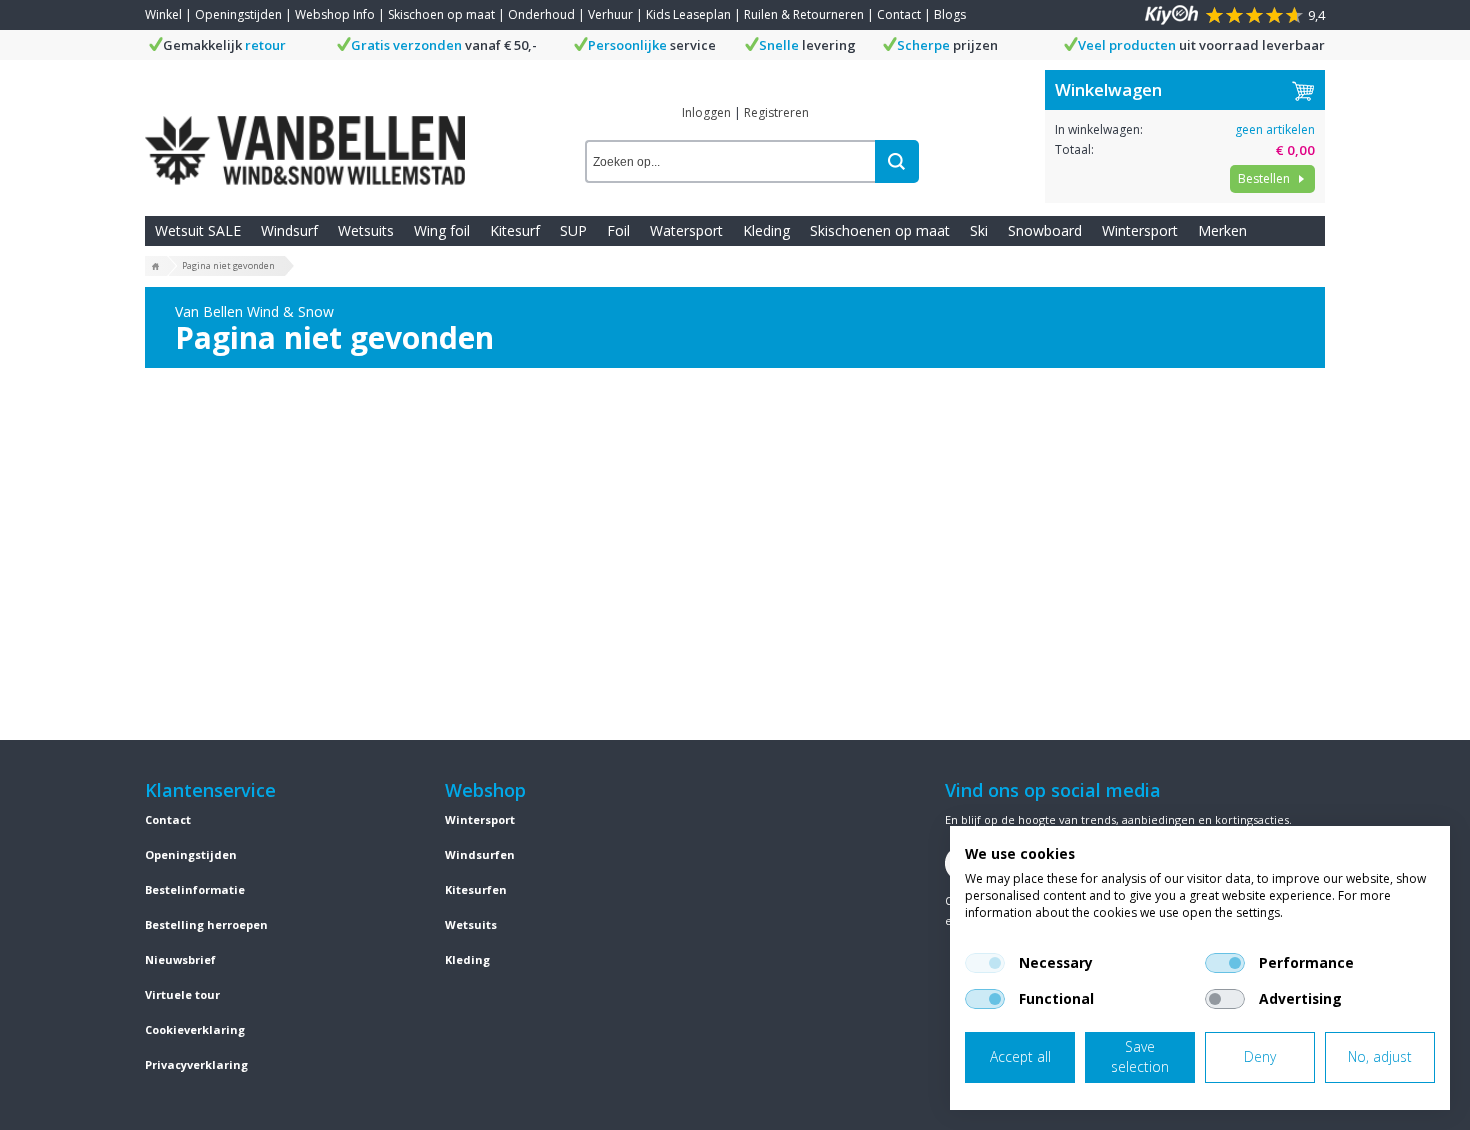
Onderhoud (541, 14)
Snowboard (1045, 230)
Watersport (686, 230)
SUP (573, 230)
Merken (1222, 230)
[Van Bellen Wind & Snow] (305, 135)
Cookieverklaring (195, 1029)
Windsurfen (480, 854)
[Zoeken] (897, 161)
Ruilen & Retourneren (804, 14)
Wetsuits (366, 230)
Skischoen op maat (441, 14)
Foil (618, 230)
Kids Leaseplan (688, 14)
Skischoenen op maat (880, 230)
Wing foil (442, 230)
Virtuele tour (182, 994)
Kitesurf (515, 230)
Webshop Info (335, 14)
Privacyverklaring (196, 1064)
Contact (899, 14)
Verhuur (610, 14)
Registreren (776, 112)
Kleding (766, 230)
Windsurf (289, 230)
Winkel (163, 14)
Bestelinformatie (195, 889)
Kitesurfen (476, 889)
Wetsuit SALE (198, 230)
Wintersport (1140, 230)
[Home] (156, 267)
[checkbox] (985, 963)
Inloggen (706, 112)
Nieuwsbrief (180, 959)
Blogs (950, 14)
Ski (979, 230)
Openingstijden (238, 14)
